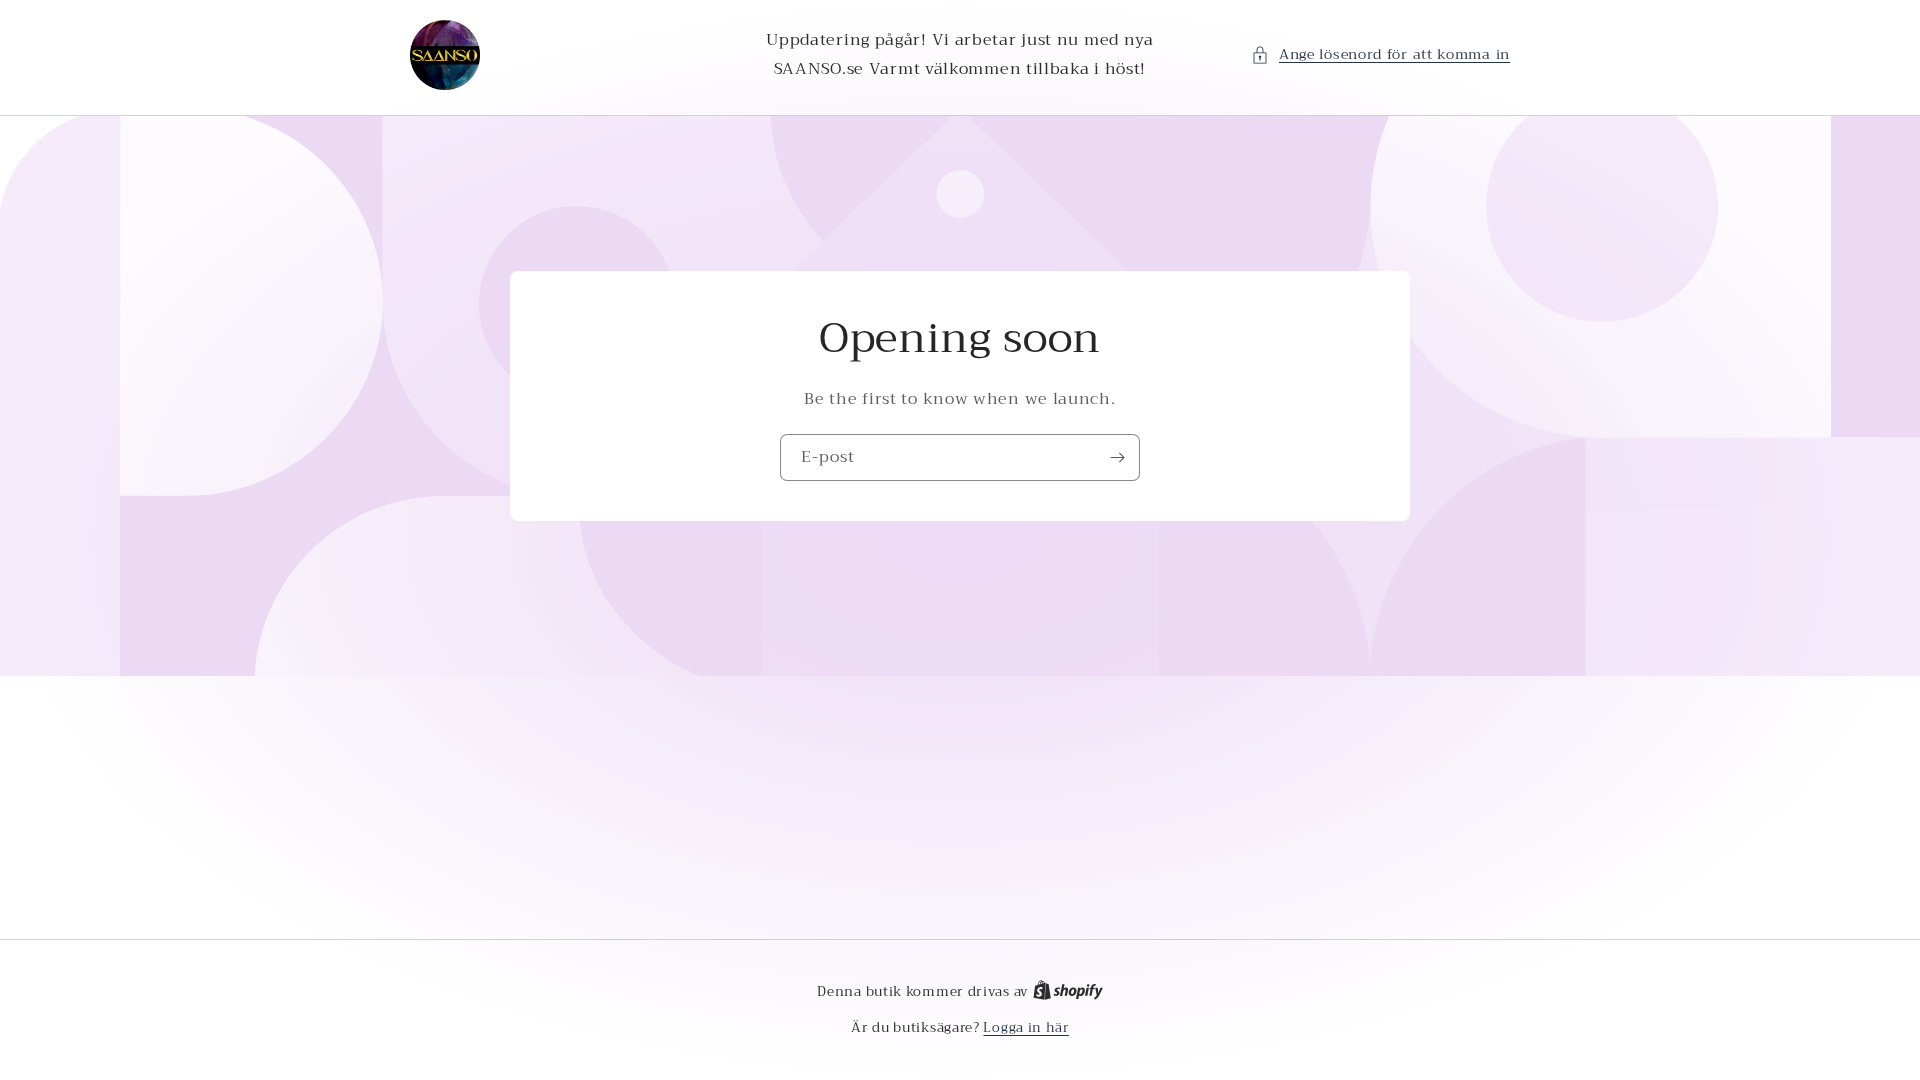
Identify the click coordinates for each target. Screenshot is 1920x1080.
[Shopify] (1068, 991)
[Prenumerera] (1117, 457)
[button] (1380, 54)
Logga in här (1025, 1028)
